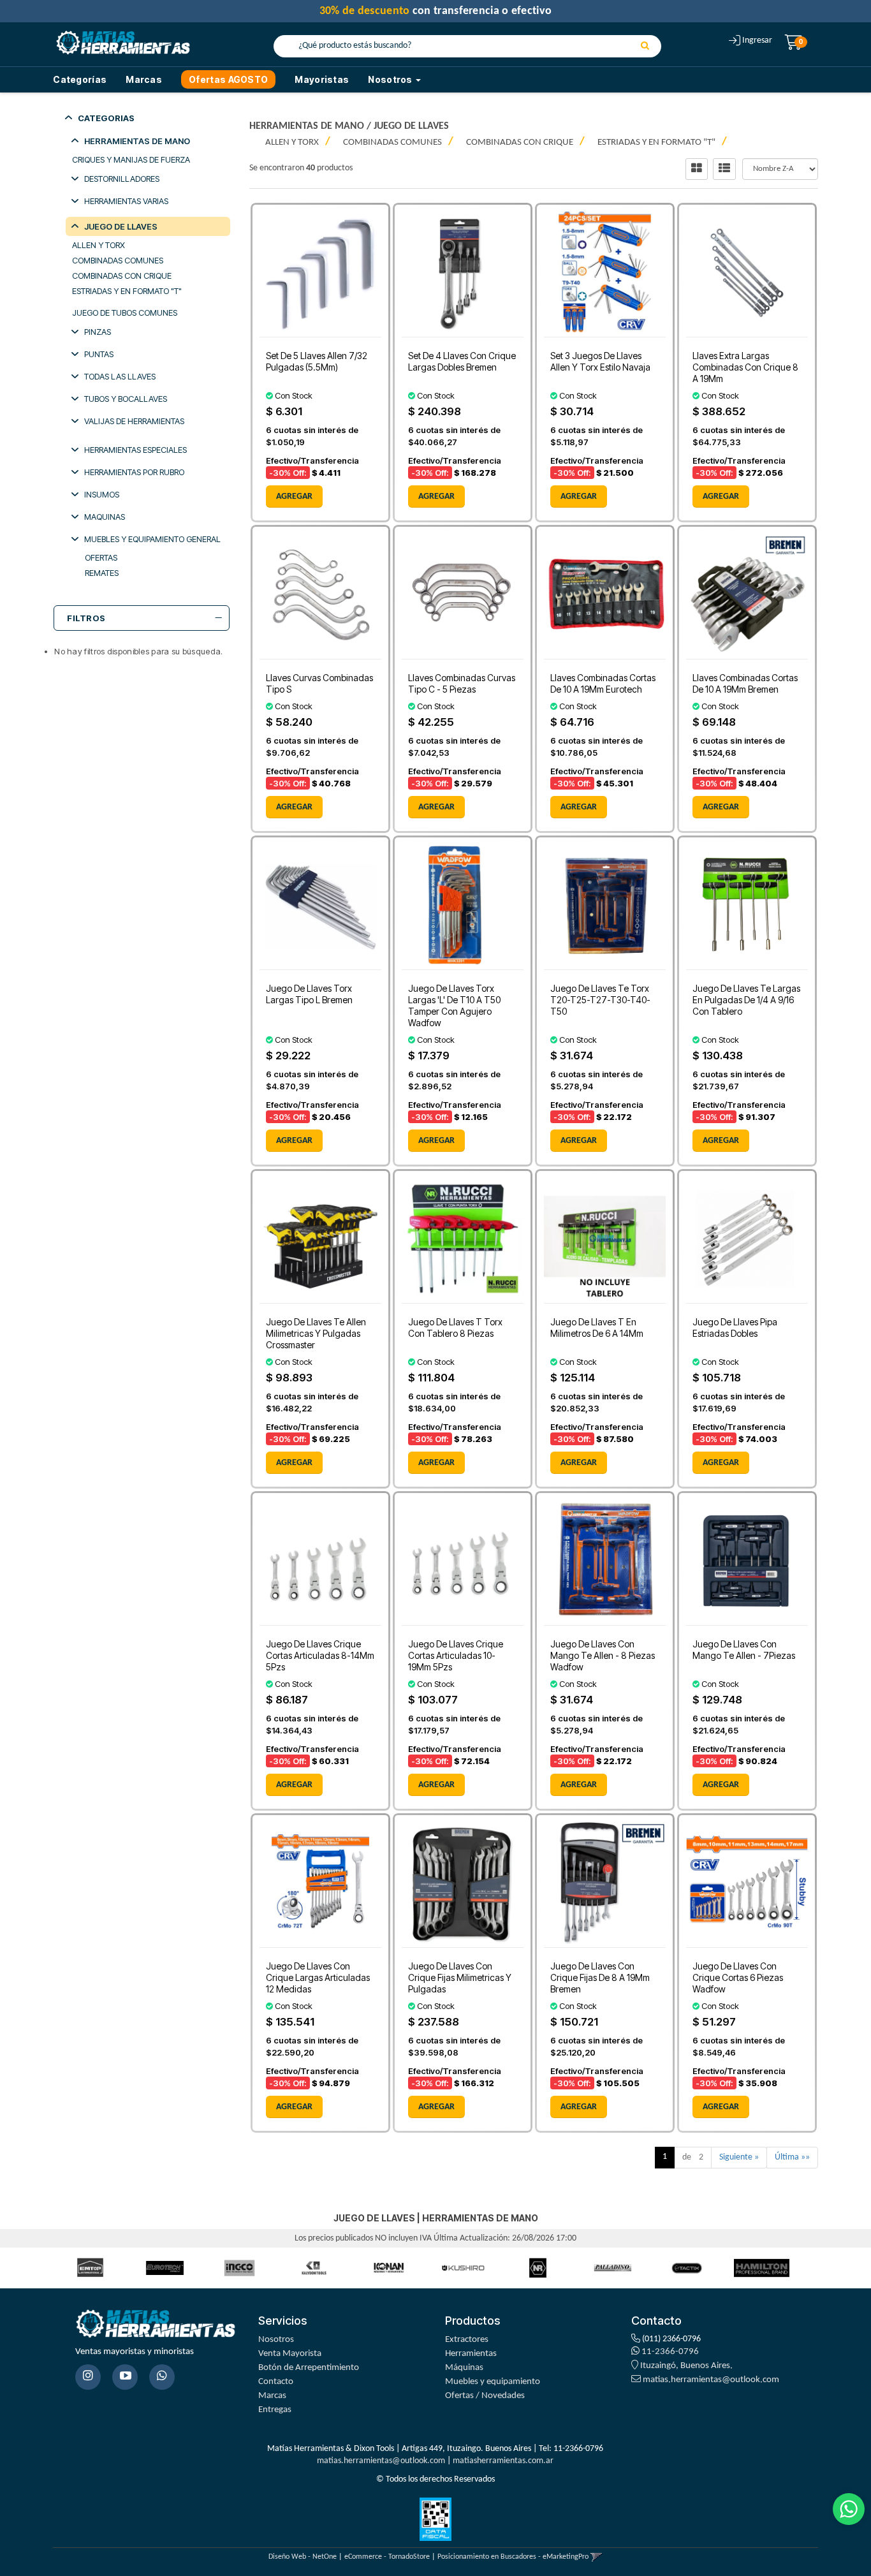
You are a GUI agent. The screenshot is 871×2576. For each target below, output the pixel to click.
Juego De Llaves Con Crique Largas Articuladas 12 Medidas (318, 1977)
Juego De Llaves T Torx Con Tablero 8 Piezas (455, 1328)
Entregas (275, 2410)
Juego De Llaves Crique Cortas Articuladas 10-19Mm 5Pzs (456, 1655)
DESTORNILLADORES (122, 179)
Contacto (276, 2382)
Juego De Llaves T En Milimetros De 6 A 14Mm (597, 1328)
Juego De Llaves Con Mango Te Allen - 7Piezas (744, 1650)
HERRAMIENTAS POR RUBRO (134, 472)
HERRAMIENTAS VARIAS (126, 201)
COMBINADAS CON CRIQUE (122, 276)
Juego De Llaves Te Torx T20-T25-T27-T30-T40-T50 (600, 1000)
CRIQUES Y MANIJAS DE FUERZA (131, 159)
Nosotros (276, 2340)
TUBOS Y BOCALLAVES (126, 399)
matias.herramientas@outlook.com (711, 2380)
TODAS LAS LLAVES (120, 376)
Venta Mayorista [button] (290, 2354)
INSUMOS (102, 494)
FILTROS (86, 618)
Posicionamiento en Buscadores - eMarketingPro (513, 2557)
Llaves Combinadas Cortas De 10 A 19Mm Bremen (745, 683)
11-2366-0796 (669, 2352)
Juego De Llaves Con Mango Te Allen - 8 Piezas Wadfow (603, 1655)
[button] (597, 2557)
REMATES (102, 573)
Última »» (792, 2157)
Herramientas (471, 2354)
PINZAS (98, 332)
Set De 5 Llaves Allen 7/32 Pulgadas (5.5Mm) (317, 361)
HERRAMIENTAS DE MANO (137, 141)
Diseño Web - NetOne (303, 2557)
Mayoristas (322, 79)
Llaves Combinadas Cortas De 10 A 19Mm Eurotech (603, 683)
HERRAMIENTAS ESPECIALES (135, 450)
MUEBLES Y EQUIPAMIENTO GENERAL (152, 539)
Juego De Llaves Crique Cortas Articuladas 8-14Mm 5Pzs (320, 1655)
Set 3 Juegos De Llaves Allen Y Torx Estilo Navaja (600, 361)
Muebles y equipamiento (493, 2382)
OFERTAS (101, 557)
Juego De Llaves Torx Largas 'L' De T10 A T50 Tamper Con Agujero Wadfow (454, 1005)
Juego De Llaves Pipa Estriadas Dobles (735, 1328)
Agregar (294, 497)
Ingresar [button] (757, 40)
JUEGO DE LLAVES (121, 226)
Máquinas (464, 2368)
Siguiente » (739, 2157)
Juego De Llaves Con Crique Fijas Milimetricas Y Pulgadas (460, 1977)
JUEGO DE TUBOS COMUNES (125, 313)
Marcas (144, 79)
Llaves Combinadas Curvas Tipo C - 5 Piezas (462, 683)
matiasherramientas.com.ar (503, 2461)
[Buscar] (645, 47)
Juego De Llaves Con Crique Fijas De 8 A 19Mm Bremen (600, 1977)
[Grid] (697, 169)
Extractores (467, 2340)
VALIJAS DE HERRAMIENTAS (134, 421)
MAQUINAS (105, 517)
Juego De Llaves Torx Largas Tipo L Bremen (309, 994)
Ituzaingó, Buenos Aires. (685, 2366)
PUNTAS (99, 354)
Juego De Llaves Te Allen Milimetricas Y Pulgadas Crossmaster (316, 1333)
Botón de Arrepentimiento (309, 2368)
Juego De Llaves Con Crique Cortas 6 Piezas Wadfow (738, 1977)
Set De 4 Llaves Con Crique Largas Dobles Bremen (462, 361)
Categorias (106, 118)
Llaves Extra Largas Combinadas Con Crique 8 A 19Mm (745, 367)
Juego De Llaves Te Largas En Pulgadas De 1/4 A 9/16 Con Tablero (746, 1000)
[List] (724, 169)
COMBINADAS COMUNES (118, 260)
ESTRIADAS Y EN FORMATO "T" (127, 291)
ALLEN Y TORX (99, 245)
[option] (56, 2268)
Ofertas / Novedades (485, 2396)
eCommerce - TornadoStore (387, 2557)
